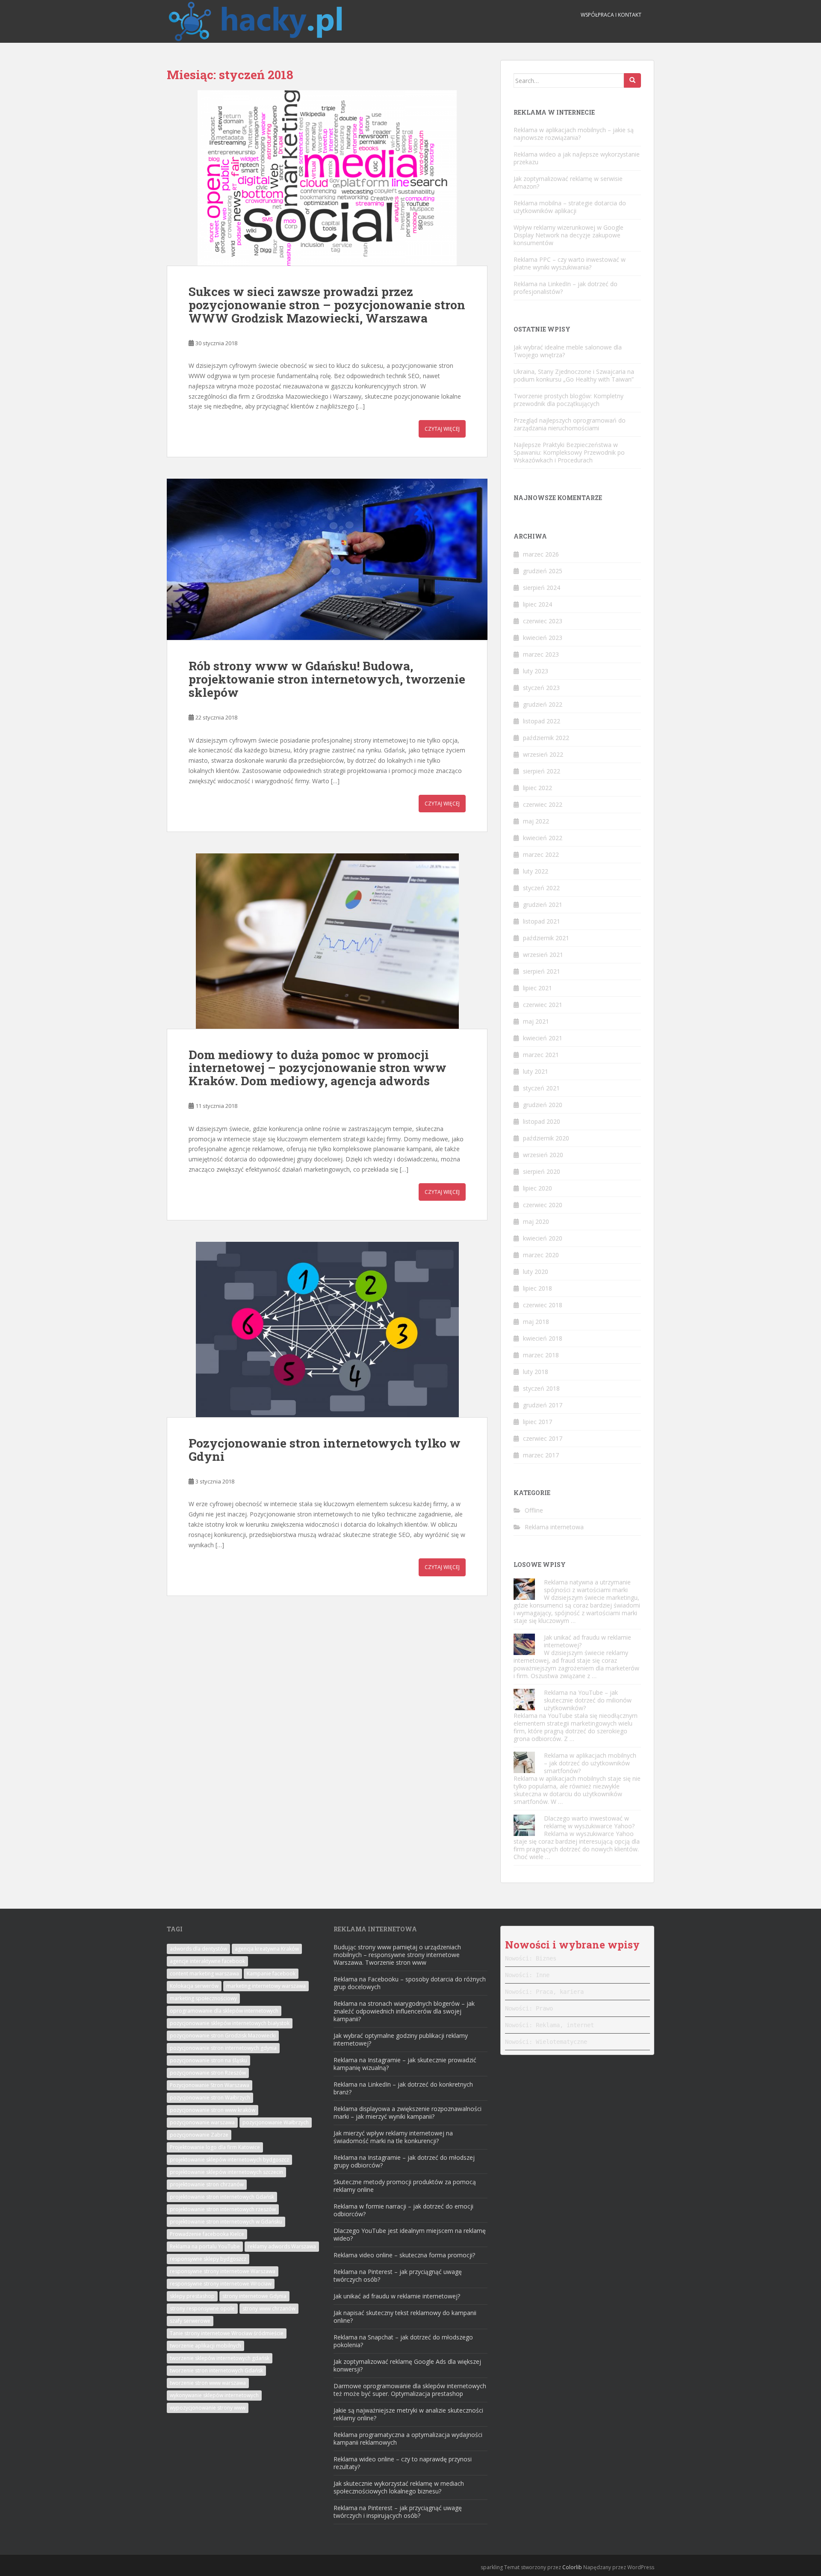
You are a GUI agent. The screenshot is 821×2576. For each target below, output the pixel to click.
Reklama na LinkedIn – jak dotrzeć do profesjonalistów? (566, 288)
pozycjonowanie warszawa (202, 2122)
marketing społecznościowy (203, 1998)
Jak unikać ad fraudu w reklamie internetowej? (588, 1641)
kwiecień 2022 (543, 838)
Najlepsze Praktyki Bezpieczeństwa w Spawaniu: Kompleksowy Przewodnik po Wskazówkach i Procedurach (569, 452)
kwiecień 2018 (543, 1338)
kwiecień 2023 (543, 638)
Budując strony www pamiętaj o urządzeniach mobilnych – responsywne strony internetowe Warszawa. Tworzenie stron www (397, 1955)
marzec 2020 (541, 1255)
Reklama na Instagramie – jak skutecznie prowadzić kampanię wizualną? (405, 2064)
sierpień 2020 (542, 1171)
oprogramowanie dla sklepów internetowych (224, 2011)
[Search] (632, 80)
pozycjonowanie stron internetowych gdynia (223, 2048)
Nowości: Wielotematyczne (546, 2042)
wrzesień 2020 (543, 1155)
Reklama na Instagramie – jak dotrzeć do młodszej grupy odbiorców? (404, 2161)
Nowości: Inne (527, 1975)
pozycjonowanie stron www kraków (213, 2110)
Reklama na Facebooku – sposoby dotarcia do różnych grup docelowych (410, 1983)
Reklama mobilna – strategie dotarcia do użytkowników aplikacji (570, 207)
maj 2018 (536, 1322)
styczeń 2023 (541, 688)
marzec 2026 (541, 554)
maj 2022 (536, 821)
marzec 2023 (541, 654)
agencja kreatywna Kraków (267, 1949)
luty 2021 (536, 1071)
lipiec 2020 (537, 1188)
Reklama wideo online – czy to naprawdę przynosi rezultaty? (403, 2463)
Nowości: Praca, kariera (544, 1992)
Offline (534, 1510)
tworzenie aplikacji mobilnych (205, 2346)
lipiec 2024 (537, 604)
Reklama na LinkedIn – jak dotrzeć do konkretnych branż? (403, 2088)
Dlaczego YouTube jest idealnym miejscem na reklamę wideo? (410, 2234)
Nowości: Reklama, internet (549, 2025)
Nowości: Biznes (531, 1958)
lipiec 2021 (537, 988)
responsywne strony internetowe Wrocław (221, 2284)
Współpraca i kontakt (611, 15)
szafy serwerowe (190, 2321)
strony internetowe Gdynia (254, 2296)
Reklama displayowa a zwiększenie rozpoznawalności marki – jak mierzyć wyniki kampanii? (408, 2113)
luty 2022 (536, 871)
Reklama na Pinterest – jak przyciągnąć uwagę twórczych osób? (398, 2275)
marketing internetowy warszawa (266, 1986)
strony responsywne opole (202, 2308)
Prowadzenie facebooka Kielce (207, 2234)
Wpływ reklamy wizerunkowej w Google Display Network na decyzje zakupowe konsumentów (568, 235)
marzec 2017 (541, 1455)
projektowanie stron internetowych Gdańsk (222, 2197)
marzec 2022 (541, 854)
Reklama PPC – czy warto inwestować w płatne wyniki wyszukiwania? (570, 263)
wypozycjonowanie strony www (208, 2408)
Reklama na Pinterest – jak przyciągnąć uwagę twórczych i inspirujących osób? (398, 2512)
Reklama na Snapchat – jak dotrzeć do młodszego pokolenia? (403, 2341)
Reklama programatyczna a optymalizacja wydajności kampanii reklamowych (408, 2438)
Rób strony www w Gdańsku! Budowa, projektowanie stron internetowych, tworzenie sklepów (327, 679)
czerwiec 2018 (543, 1305)
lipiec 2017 (537, 1422)
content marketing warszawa (204, 1973)
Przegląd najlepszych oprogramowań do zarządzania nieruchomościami (570, 424)
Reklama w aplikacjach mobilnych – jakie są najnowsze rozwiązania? (574, 134)
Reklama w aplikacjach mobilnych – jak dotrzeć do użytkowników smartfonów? (590, 1763)
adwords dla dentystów (198, 1949)
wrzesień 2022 (543, 754)
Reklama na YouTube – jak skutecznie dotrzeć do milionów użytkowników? (588, 1700)
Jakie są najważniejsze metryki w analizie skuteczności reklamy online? (408, 2414)
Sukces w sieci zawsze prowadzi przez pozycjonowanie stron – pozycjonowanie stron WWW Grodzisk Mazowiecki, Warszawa (327, 305)
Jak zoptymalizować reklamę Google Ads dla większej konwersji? (407, 2365)
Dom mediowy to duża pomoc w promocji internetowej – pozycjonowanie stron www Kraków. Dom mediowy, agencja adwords (317, 1068)
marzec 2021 (541, 1055)
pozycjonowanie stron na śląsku (208, 2060)
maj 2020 (536, 1221)
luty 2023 (536, 671)
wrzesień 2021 (543, 955)
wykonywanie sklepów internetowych (214, 2395)
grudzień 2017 (543, 1405)
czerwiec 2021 (543, 1005)
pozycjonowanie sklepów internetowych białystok (230, 2023)
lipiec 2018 (537, 1288)
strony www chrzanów (269, 2308)
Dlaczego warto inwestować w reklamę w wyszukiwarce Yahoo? (589, 1822)
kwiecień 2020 (543, 1238)
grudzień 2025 (543, 571)
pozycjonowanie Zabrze (199, 2135)
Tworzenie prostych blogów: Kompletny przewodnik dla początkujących (568, 400)
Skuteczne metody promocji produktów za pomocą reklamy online (405, 2186)
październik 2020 (546, 1138)
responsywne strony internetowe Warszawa (223, 2271)
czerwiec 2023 (543, 621)
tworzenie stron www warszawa (208, 2383)
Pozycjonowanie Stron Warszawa (210, 2085)
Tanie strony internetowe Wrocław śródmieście (227, 2333)
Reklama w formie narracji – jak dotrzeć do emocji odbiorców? (403, 2210)
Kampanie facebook (271, 1973)
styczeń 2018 (541, 1388)
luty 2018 (536, 1372)
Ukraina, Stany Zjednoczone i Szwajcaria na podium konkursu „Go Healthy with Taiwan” (574, 375)
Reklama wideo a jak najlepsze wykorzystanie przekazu (577, 158)
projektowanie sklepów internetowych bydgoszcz (229, 2160)
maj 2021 (536, 1021)
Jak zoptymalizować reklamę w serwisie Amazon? (568, 182)
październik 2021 (546, 938)
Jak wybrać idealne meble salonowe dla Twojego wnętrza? (568, 351)
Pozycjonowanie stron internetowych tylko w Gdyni (325, 1450)
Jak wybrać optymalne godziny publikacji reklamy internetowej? (401, 2039)
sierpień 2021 (542, 971)
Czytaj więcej (442, 429)
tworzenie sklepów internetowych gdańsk (220, 2358)
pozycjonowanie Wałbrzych (276, 2122)
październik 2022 (546, 738)
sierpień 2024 (542, 588)
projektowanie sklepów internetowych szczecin (226, 2172)
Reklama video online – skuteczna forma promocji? (404, 2255)
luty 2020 (536, 1272)
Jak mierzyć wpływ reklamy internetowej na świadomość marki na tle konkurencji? (393, 2137)
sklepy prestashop (192, 2296)
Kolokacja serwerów (194, 1986)
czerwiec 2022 (543, 804)
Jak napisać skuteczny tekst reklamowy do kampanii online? (405, 2317)
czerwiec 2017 (543, 1438)
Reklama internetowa (554, 1527)
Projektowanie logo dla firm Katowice (215, 2147)
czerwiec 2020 (543, 1205)
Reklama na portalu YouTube (205, 2246)
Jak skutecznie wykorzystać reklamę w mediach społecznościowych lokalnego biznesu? (399, 2487)
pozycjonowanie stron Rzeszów (208, 2073)
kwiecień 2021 (543, 1038)
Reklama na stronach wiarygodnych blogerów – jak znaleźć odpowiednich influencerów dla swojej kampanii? (404, 2011)
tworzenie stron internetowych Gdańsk (216, 2370)
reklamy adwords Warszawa (282, 2246)
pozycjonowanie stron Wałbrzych (210, 2098)
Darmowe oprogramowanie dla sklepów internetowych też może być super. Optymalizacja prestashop (410, 2390)
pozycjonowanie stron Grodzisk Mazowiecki (223, 2036)
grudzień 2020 (543, 1105)
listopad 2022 (542, 721)
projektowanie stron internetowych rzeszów (223, 2209)
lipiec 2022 (537, 788)
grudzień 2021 (543, 905)
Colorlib (572, 2567)
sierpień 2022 (542, 771)
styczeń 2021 (541, 1088)
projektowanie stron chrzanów (207, 2184)
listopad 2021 (542, 921)
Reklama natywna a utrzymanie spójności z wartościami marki (587, 1586)
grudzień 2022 (543, 704)
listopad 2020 (542, 1121)
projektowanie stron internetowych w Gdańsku (226, 2222)
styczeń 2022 (541, 888)
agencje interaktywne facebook (207, 1961)
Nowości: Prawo (529, 2008)
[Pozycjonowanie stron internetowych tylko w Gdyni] (327, 1329)
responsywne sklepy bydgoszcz (208, 2259)
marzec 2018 (541, 1355)
